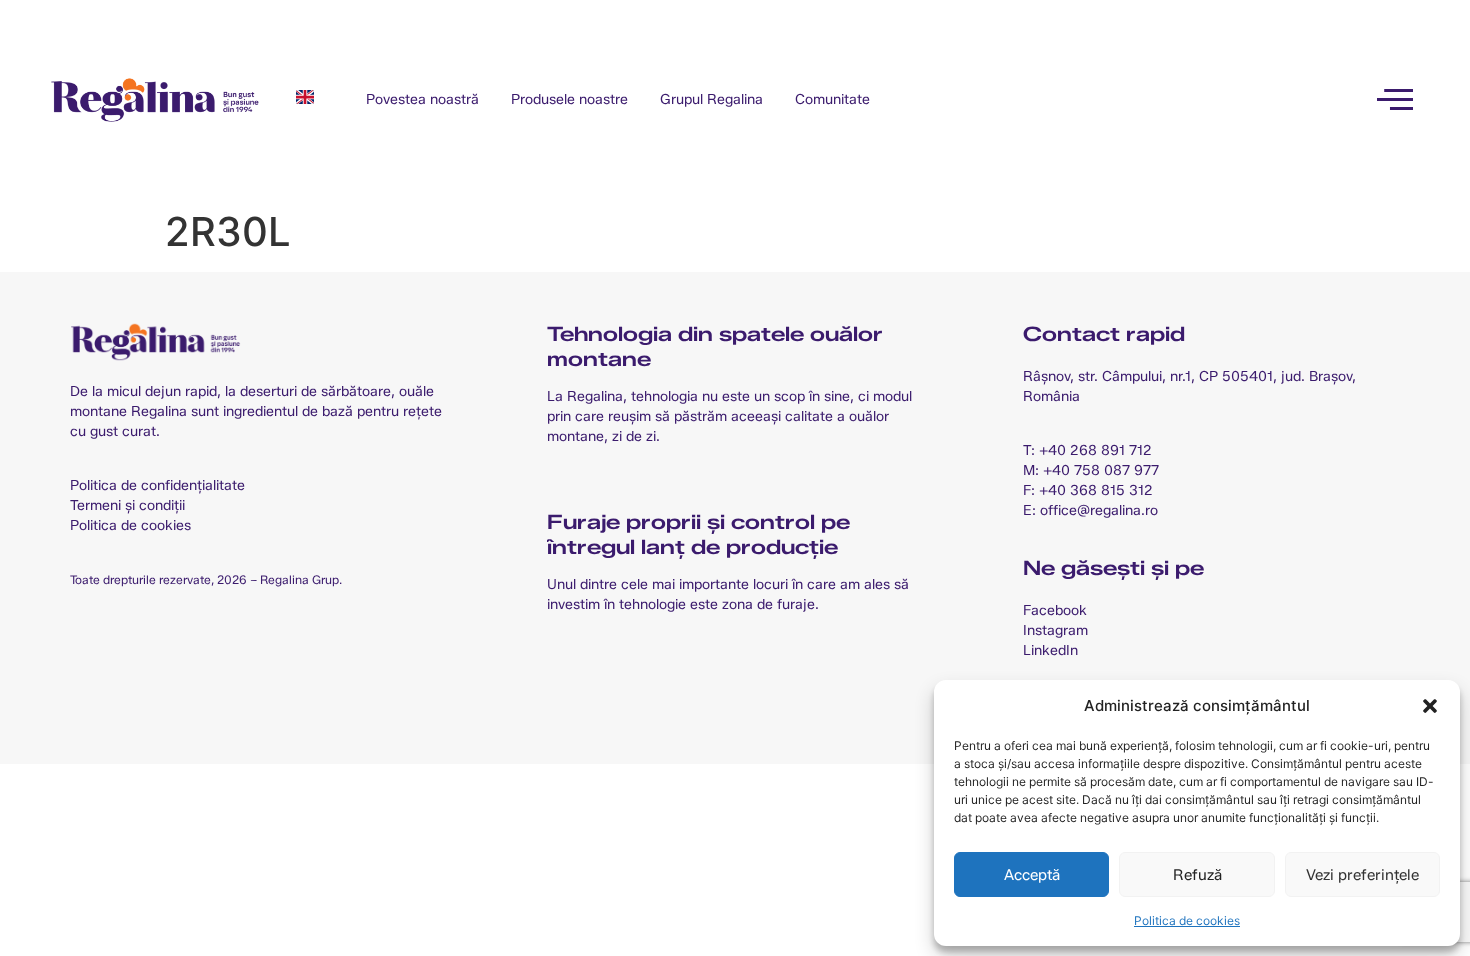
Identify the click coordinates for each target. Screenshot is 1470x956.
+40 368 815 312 (1096, 490)
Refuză (1197, 875)
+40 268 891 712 (1095, 450)
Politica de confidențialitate (157, 485)
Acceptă (1032, 875)
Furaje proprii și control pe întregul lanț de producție (698, 534)
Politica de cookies (1187, 920)
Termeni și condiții (127, 505)
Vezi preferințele (1362, 875)
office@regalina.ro (1099, 510)
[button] (1430, 706)
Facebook (1055, 610)
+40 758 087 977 (1101, 470)
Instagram (1055, 630)
